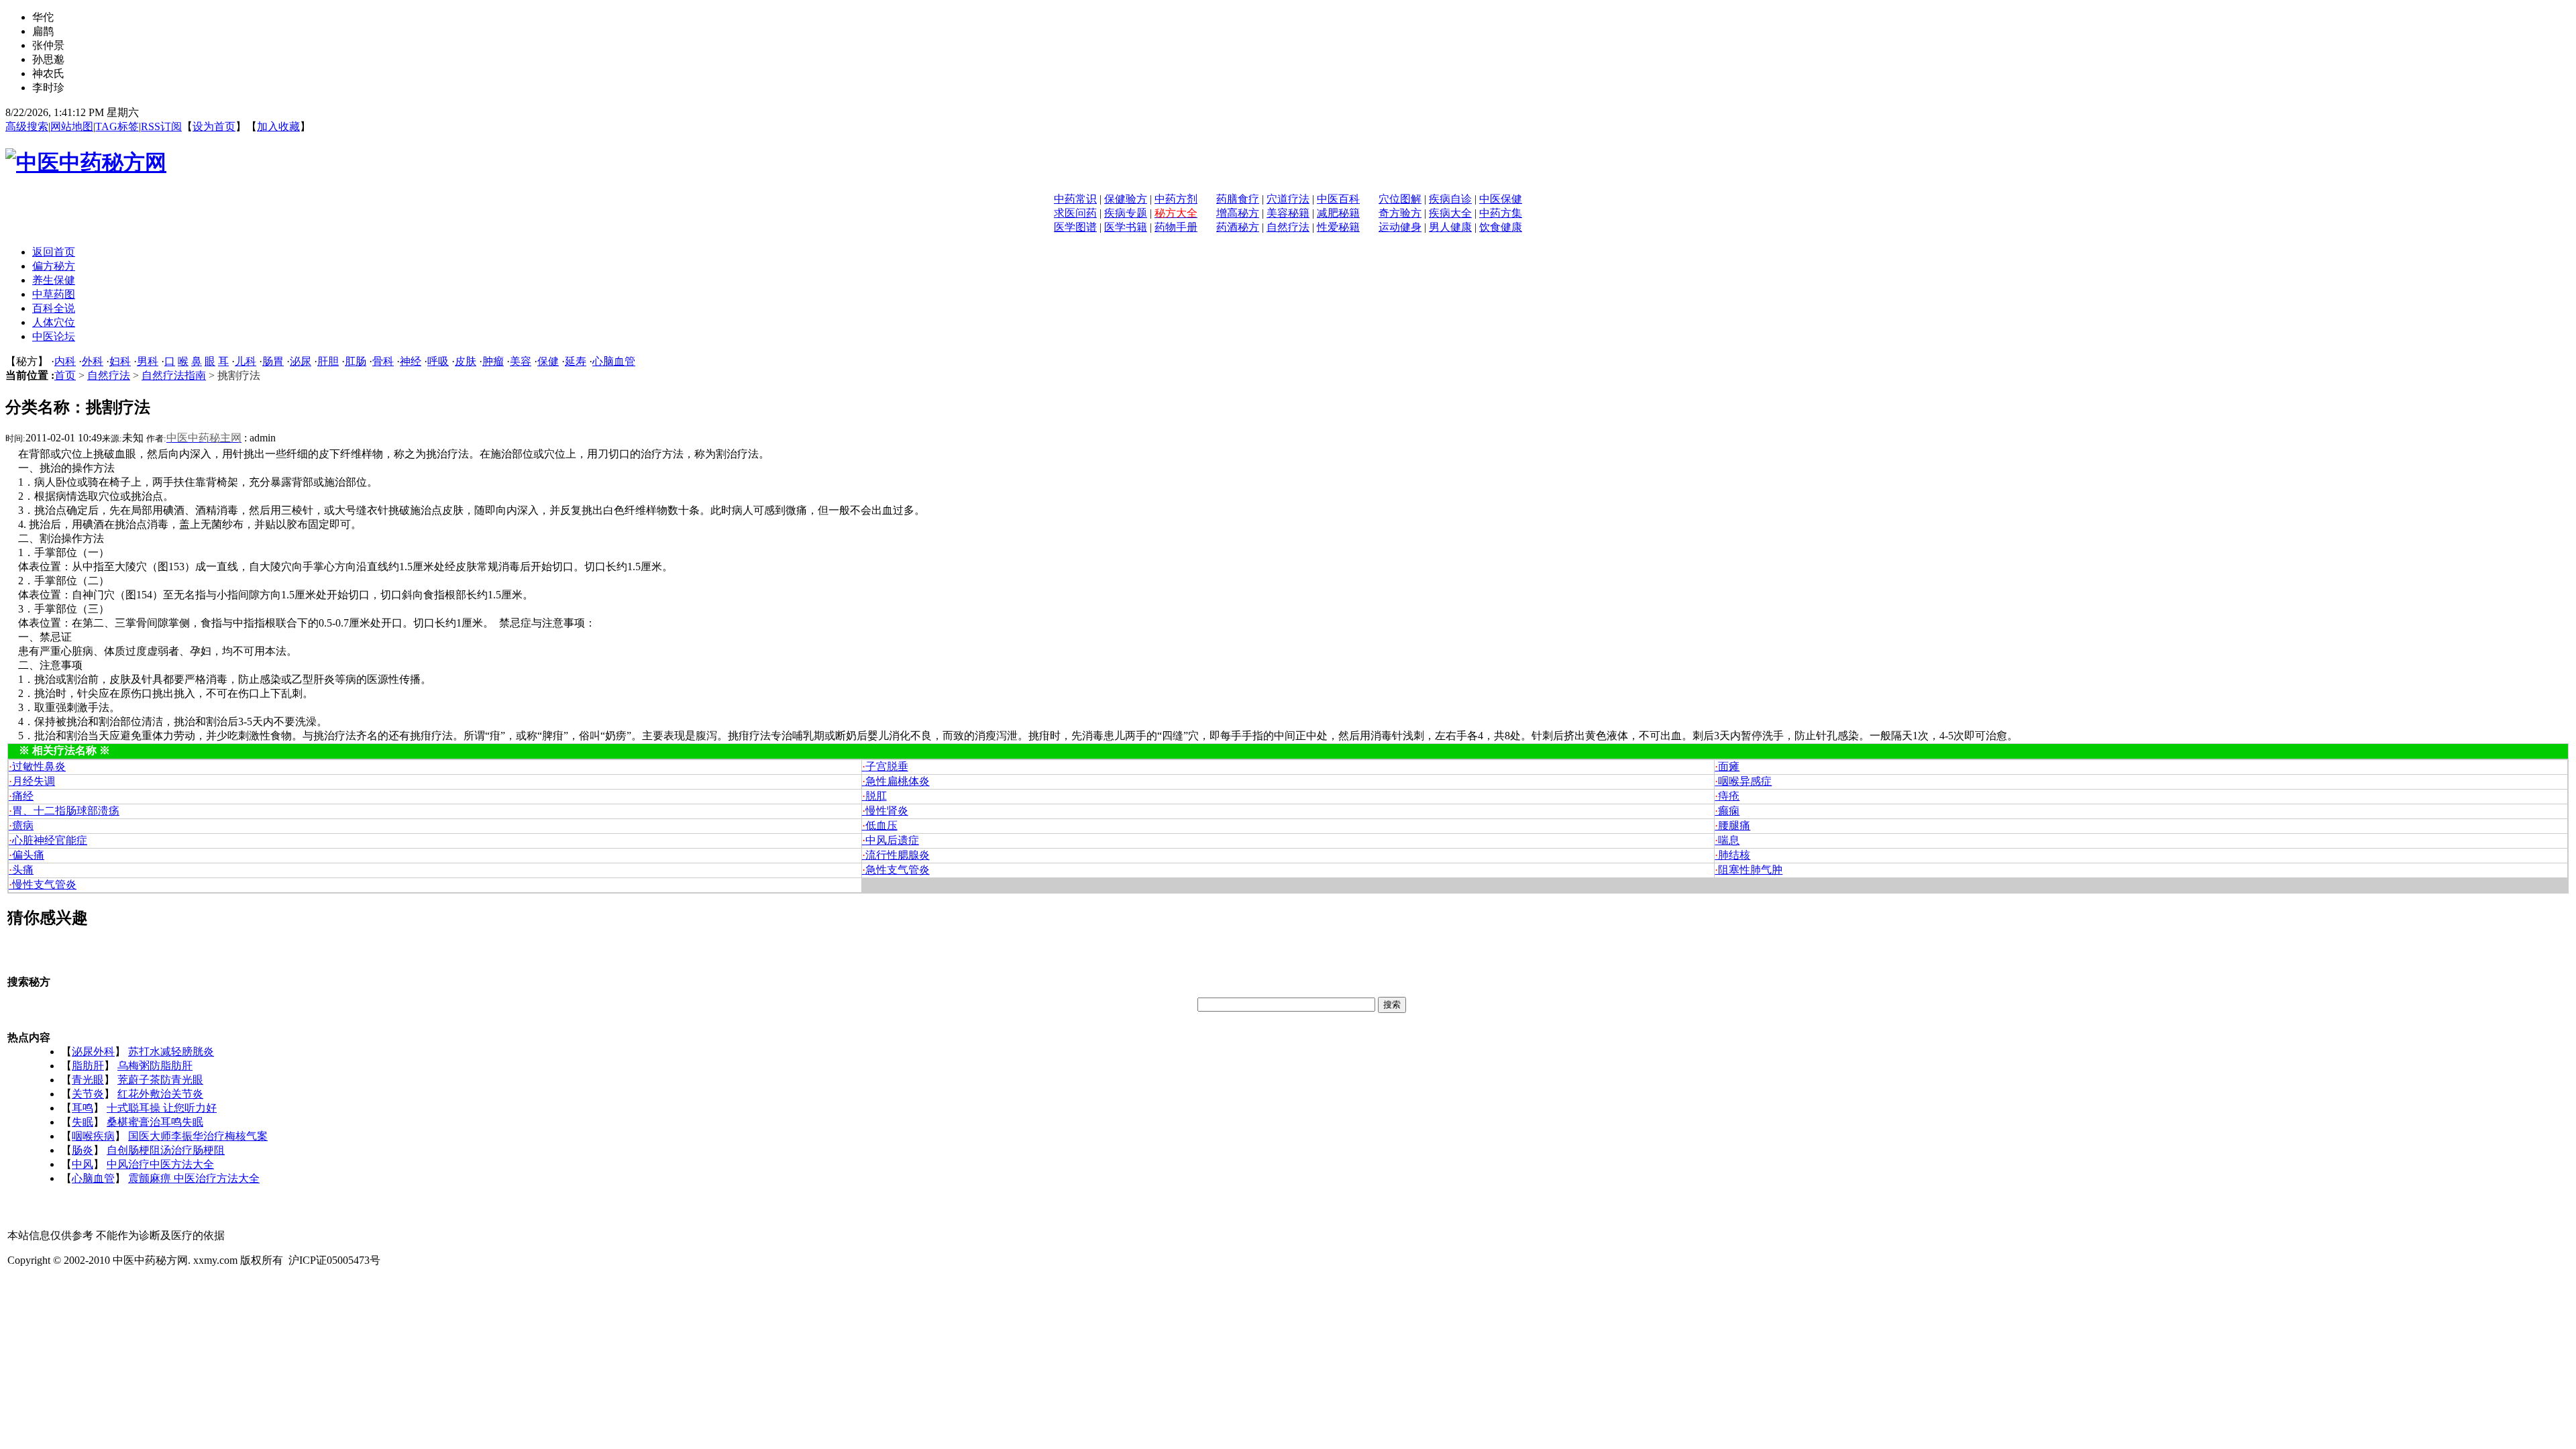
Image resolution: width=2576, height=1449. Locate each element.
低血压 (880, 825)
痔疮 (1727, 796)
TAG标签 (117, 126)
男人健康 (1450, 227)
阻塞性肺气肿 (1749, 870)
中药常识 (1075, 199)
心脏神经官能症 (48, 840)
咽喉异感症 (1743, 781)
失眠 (83, 1122)
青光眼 (88, 1080)
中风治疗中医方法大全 (160, 1164)
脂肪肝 (88, 1066)
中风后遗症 (891, 840)
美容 (521, 361)
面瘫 (1727, 766)
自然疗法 (1288, 227)
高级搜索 (27, 126)
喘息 (1727, 840)
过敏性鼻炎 (37, 766)
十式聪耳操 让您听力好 (162, 1108)
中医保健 (1501, 199)
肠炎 (83, 1150)
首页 (65, 375)
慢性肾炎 (885, 811)
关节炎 (88, 1094)
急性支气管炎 (896, 870)
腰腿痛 (1732, 825)
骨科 (383, 361)
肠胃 (273, 361)
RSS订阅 (161, 126)
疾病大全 (1450, 213)
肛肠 (356, 361)
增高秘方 (1238, 213)
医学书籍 (1126, 227)
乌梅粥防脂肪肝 (155, 1066)
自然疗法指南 (174, 375)
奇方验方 (1400, 213)
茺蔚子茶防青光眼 (160, 1080)
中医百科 (1338, 199)
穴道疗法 (1288, 199)
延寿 (576, 361)
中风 (83, 1164)
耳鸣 (83, 1108)
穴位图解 (1400, 199)
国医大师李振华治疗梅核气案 (198, 1136)
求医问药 (1075, 213)
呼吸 (438, 361)
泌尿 (301, 361)
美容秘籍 (1288, 213)
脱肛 (874, 796)
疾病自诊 (1450, 199)
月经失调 (32, 781)
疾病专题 (1126, 213)
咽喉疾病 (93, 1136)
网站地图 (72, 126)
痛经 (21, 796)
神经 (411, 361)
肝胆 (328, 361)
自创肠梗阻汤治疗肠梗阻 (166, 1150)
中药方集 (1501, 213)
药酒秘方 (1238, 227)
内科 (65, 361)
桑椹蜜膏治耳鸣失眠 (155, 1122)
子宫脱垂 (885, 766)
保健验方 (1126, 199)
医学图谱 (1075, 227)
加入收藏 (278, 126)
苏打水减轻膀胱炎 (171, 1052)
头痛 (21, 870)
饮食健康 (1501, 227)
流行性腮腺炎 (896, 855)
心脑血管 (614, 361)
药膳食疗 (1238, 199)
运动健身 (1400, 227)
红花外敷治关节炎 (160, 1094)
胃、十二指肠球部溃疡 (64, 811)
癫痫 (1727, 811)
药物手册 (1176, 227)
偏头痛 (26, 855)
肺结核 (1732, 855)
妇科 (120, 361)
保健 (548, 361)
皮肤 (466, 361)
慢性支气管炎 (43, 884)
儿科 (246, 361)
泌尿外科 (93, 1052)
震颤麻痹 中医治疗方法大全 (194, 1178)
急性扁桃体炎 (896, 781)
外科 (93, 361)
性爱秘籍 (1338, 227)
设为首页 (214, 126)
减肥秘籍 (1338, 213)
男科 (148, 361)
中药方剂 (1176, 199)
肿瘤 (493, 361)
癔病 (21, 825)
